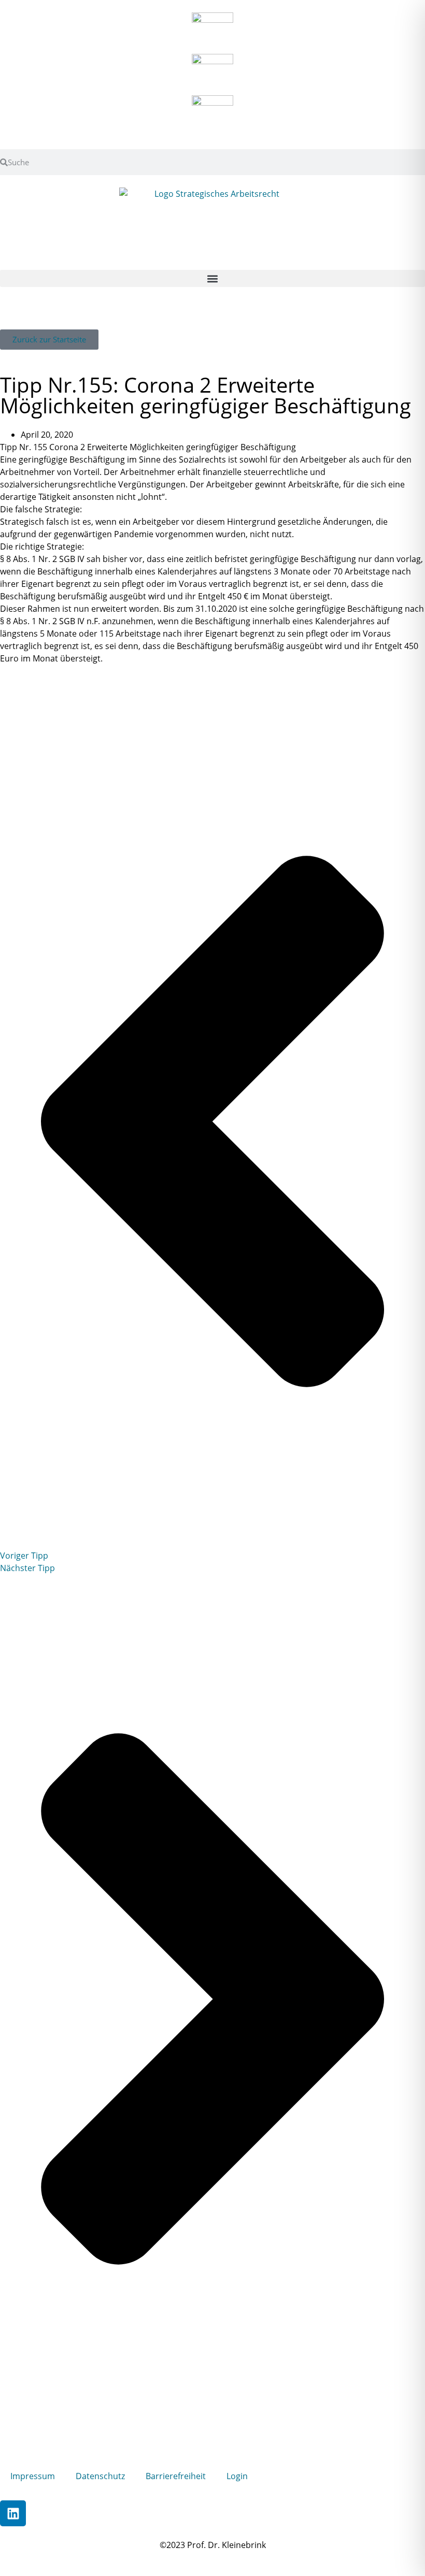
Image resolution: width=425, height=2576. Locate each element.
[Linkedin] (13, 2513)
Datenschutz (100, 2476)
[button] (212, 278)
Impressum (33, 2476)
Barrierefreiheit (176, 2476)
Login (237, 2476)
